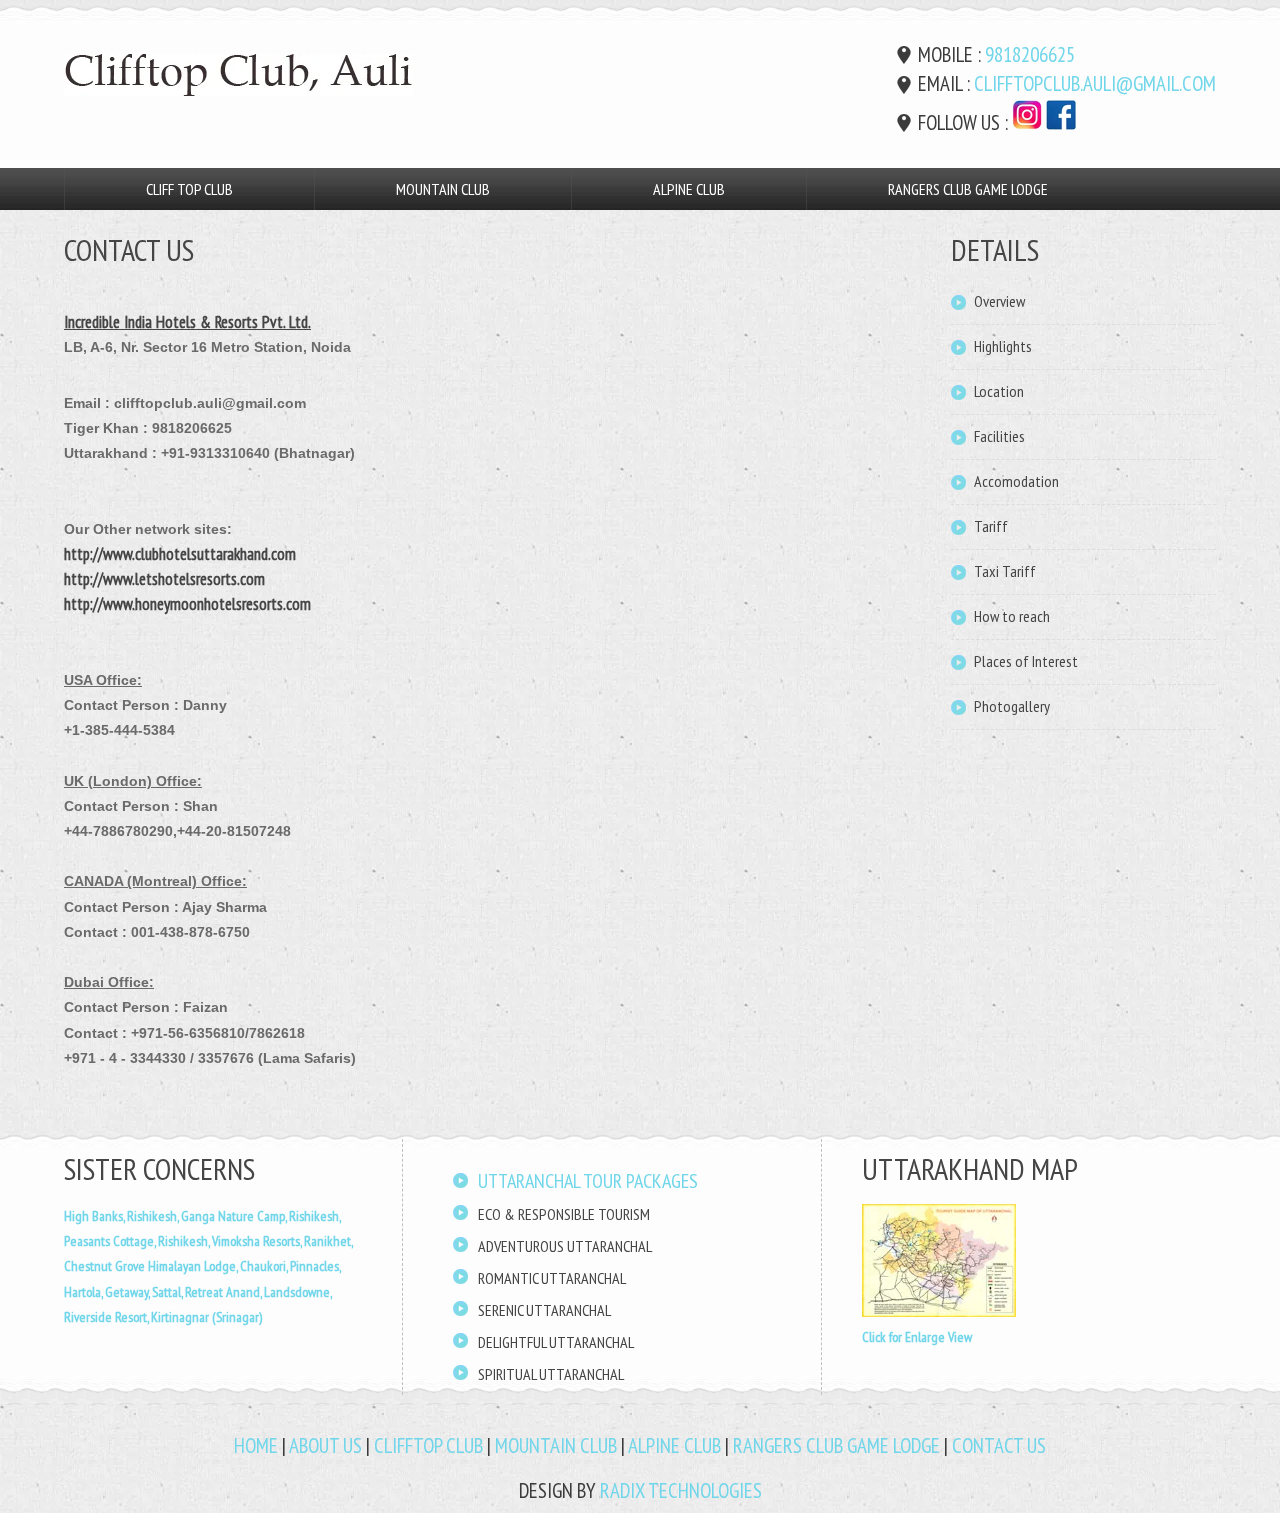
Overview (999, 301)
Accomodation (1016, 481)
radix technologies (681, 1490)
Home (256, 1445)
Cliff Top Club (189, 189)
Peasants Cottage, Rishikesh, (138, 1241)
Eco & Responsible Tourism (564, 1214)
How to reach (1012, 616)
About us (325, 1445)
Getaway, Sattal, (145, 1292)
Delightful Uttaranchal (556, 1342)
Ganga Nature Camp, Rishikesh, (260, 1216)
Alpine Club (689, 189)
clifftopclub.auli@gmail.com (1095, 83)
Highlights (1003, 346)
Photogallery (1012, 706)
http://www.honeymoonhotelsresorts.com (187, 604)
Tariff (991, 526)
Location (999, 391)
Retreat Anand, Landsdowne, (258, 1292)
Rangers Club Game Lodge (968, 189)
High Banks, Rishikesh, (122, 1216)
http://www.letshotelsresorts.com (164, 579)
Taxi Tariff (1005, 571)
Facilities (999, 436)
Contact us (999, 1445)
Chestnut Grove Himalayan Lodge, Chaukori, (177, 1266)
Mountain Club (443, 189)
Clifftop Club (428, 1445)
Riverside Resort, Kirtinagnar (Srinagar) (163, 1317)
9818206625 (1030, 54)
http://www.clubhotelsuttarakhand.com (180, 554)
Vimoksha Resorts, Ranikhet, (282, 1241)
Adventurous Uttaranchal (565, 1246)
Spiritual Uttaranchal (551, 1374)
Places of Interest (1026, 661)
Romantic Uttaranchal (552, 1278)
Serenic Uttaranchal (544, 1310)
